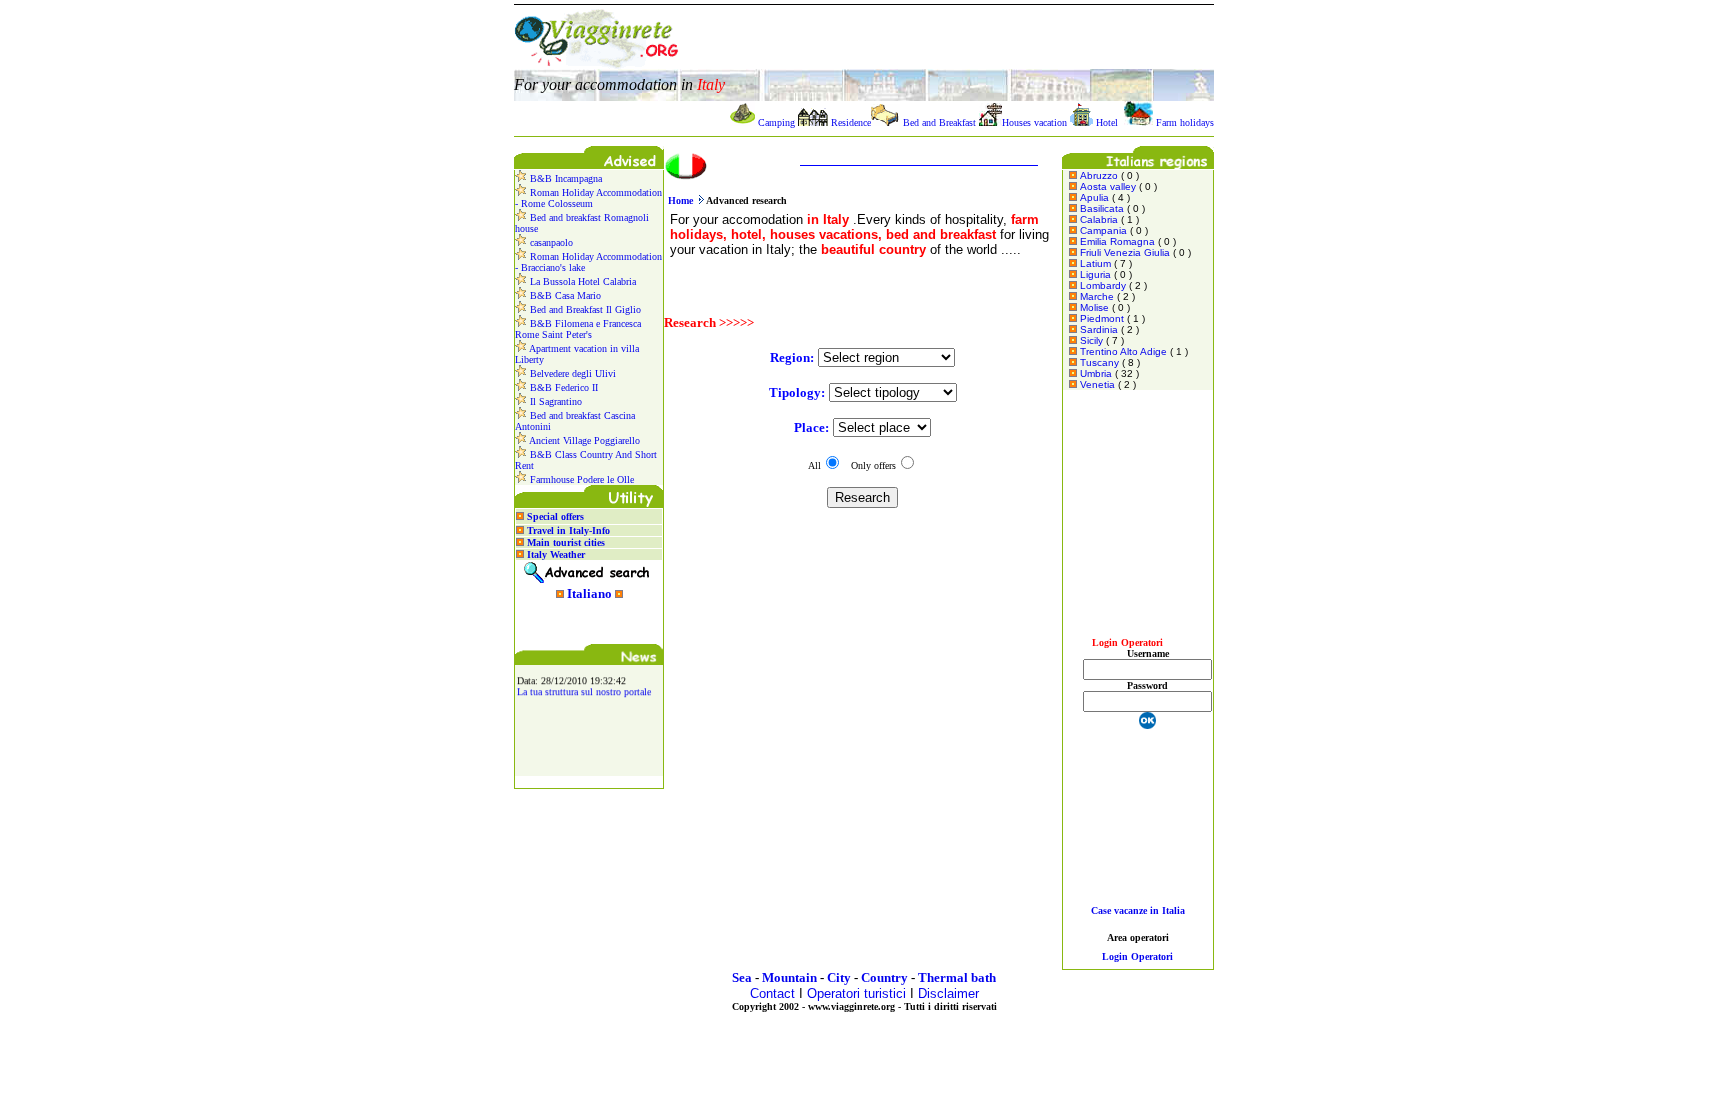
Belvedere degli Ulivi (571, 373)
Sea (742, 977)
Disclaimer (948, 993)
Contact (772, 993)
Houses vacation (1034, 122)
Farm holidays (1185, 122)
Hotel (1107, 122)
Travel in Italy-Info (568, 530)
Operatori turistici (856, 993)
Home (680, 200)
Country (884, 977)
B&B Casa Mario (564, 295)
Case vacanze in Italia (1138, 910)
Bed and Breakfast (939, 122)
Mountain (789, 977)
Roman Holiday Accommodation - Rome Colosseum (588, 198)
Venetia (1097, 384)
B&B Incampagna (564, 178)
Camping (776, 122)
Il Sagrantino (554, 401)
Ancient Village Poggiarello (583, 440)
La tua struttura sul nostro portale (584, 688)
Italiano (589, 593)
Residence (851, 122)
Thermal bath (957, 977)
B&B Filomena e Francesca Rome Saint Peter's (578, 329)
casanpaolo (550, 242)
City (839, 977)
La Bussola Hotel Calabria (581, 281)
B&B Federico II (562, 387)
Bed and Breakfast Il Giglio (584, 309)
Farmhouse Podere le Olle (580, 479)
